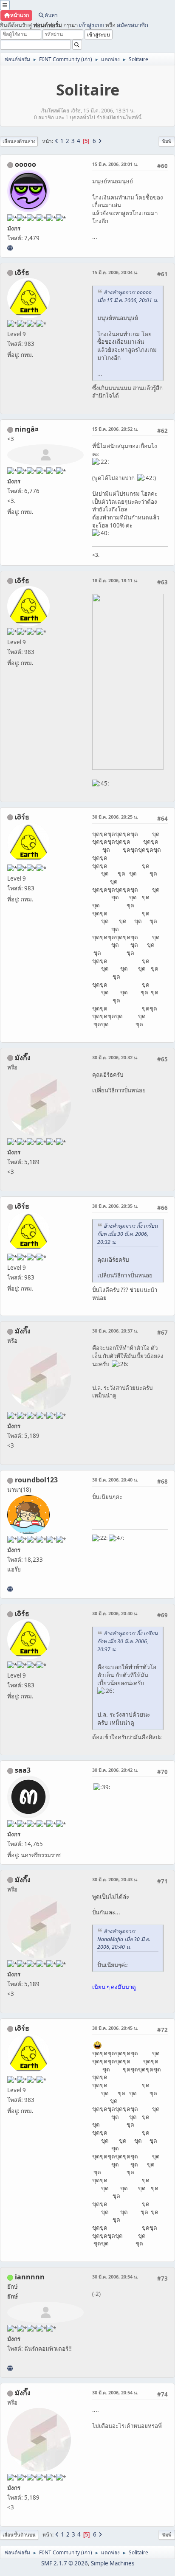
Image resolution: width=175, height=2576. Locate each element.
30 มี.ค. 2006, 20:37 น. (115, 1331)
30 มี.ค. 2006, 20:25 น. (115, 817)
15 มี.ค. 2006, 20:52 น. (115, 429)
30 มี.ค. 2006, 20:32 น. (115, 1057)
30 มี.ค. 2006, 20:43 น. (115, 1879)
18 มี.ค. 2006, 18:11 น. (115, 580)
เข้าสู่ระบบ (92, 25)
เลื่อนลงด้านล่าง (19, 141)
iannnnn (30, 2277)
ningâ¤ (27, 429)
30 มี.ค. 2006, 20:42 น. (115, 1770)
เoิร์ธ (22, 272)
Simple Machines (113, 2563)
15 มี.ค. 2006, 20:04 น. (115, 272)
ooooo (25, 164)
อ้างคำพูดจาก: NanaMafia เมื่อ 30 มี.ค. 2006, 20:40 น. (124, 1939)
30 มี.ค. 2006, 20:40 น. (115, 1480)
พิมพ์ (167, 141)
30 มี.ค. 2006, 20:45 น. (115, 2028)
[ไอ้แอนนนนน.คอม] (10, 2368)
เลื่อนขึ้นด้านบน (19, 2535)
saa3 (23, 1770)
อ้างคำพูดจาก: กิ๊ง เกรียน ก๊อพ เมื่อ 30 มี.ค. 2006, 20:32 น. (127, 1234)
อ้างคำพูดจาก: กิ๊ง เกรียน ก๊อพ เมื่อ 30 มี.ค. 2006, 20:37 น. (127, 1641)
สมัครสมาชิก (133, 25)
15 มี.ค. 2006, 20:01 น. (115, 164)
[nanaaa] (10, 1589)
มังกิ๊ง (23, 1058)
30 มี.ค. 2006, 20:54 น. (115, 2277)
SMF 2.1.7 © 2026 (65, 2563)
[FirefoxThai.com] (10, 248)
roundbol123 (36, 1480)
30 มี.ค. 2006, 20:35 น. (115, 1206)
